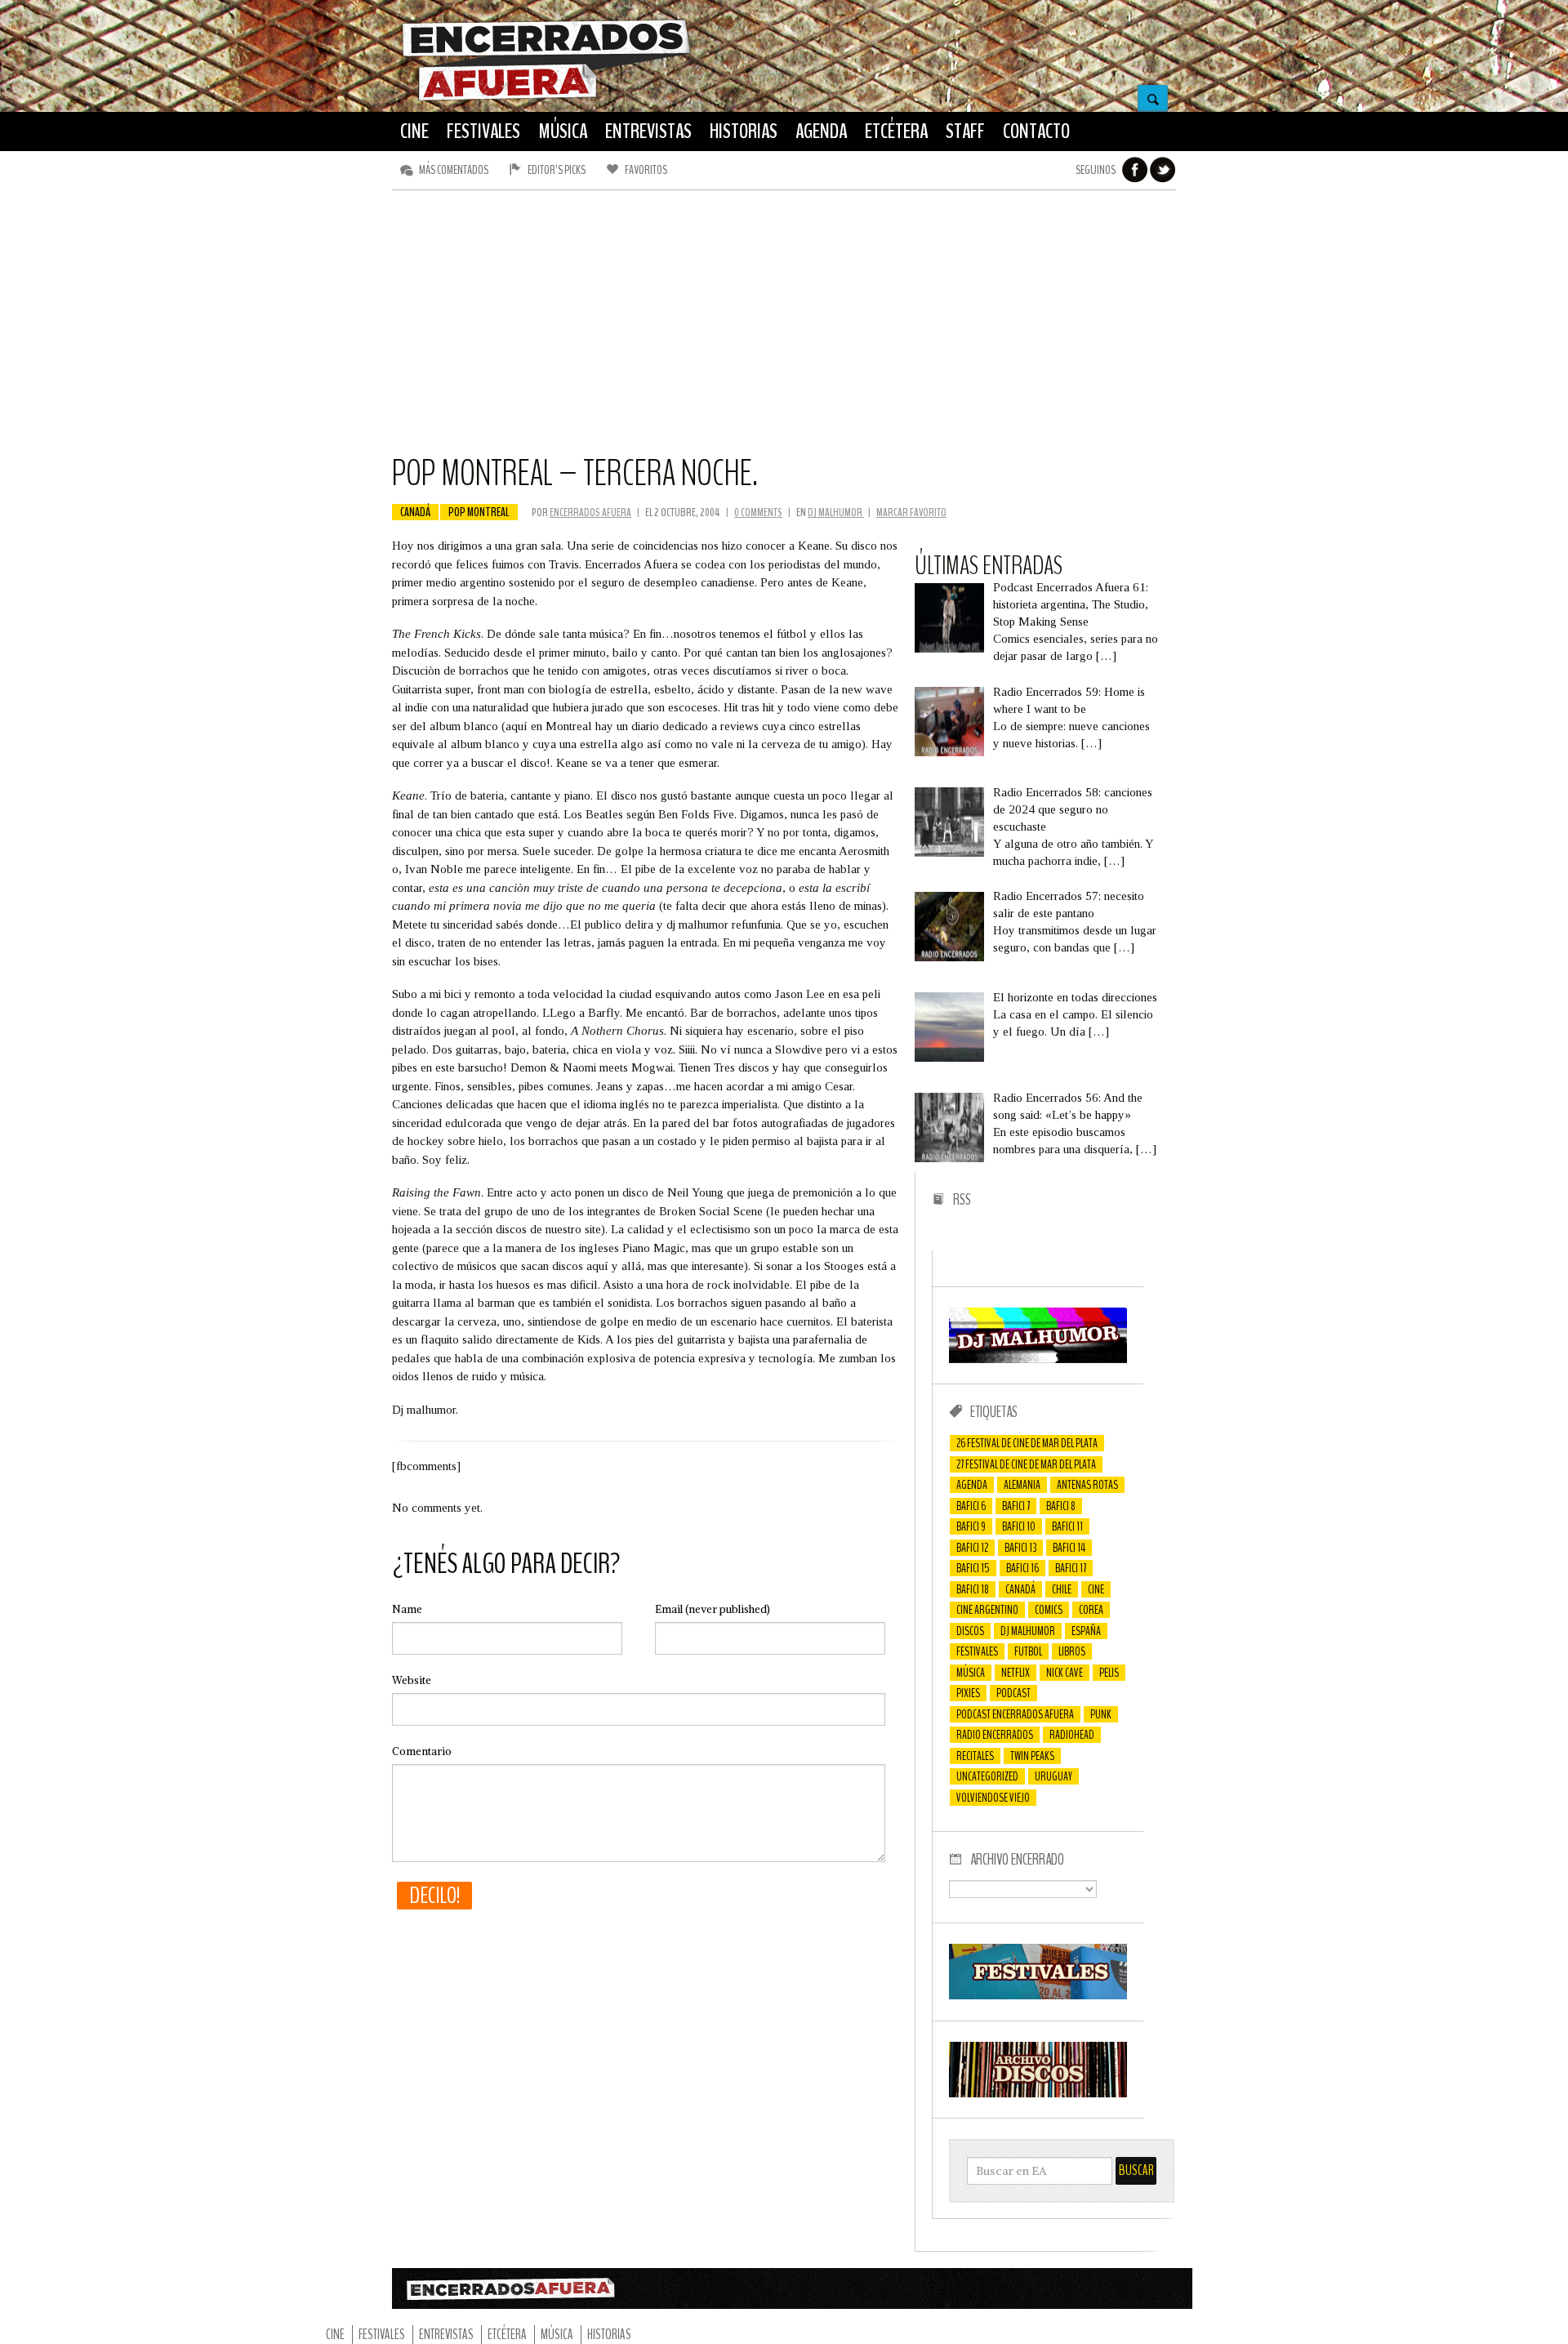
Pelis (1109, 1673)
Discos (970, 1631)
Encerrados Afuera (590, 512)
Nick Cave (1065, 1673)
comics (1049, 1610)
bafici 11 (1067, 1526)
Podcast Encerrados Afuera (1015, 1714)
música (971, 1673)
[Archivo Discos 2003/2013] (1038, 2093)
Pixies (968, 1693)
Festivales (977, 1651)
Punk (1101, 1714)
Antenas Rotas (1087, 1485)
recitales (975, 1756)
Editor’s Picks (557, 170)
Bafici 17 (1071, 1568)
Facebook (1135, 170)
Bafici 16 (1022, 1568)
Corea (1091, 1610)
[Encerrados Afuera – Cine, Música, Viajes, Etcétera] (546, 99)
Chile (1062, 1589)
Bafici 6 (971, 1506)
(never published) (713, 1609)
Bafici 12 (972, 1548)
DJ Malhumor (836, 512)
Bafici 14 (1069, 1548)
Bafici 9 (971, 1526)
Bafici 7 (1016, 1506)
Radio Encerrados (995, 1735)
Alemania (1022, 1485)
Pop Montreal (479, 512)
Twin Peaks (1032, 1756)
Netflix (1016, 1673)
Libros (1072, 1651)
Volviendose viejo (993, 1798)
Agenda (972, 1485)
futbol (1028, 1651)
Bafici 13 (1020, 1548)
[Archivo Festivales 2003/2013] (1038, 1995)
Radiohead (1072, 1735)
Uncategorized (987, 1776)
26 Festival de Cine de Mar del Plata (1027, 1443)
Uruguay (1053, 1776)
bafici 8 (1061, 1506)
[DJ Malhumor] (1038, 1359)
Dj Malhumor (1028, 1631)
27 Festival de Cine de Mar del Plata (1026, 1464)
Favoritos (646, 170)
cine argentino (987, 1610)
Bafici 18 (973, 1589)
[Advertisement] (784, 329)
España (1086, 1631)
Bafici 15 (973, 1568)
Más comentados (454, 170)
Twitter (1163, 170)
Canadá (415, 512)
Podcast (1013, 1693)
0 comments (758, 512)
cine (1096, 1589)
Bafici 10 (1019, 1526)
